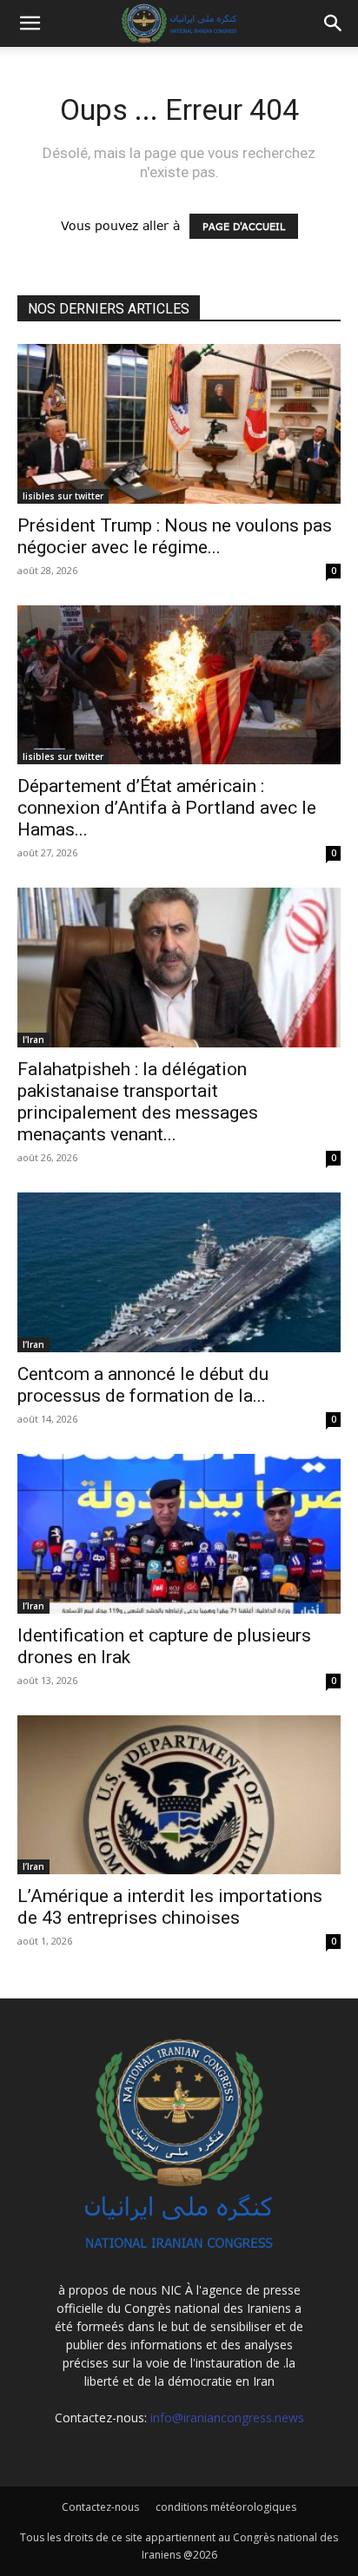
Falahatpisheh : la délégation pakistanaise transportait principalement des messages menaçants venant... (138, 1102)
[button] (334, 23)
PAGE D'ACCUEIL (244, 226)
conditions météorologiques (226, 2507)
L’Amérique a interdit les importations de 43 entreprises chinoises (170, 1907)
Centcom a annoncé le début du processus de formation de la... (143, 1385)
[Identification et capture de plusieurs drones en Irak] (179, 1534)
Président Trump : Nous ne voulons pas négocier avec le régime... (175, 536)
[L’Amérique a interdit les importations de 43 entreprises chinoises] (179, 1795)
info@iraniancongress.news (227, 2417)
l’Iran (33, 1040)
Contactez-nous (100, 2507)
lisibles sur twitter (63, 496)
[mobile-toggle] (30, 23)
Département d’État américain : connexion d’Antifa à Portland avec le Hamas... (167, 808)
